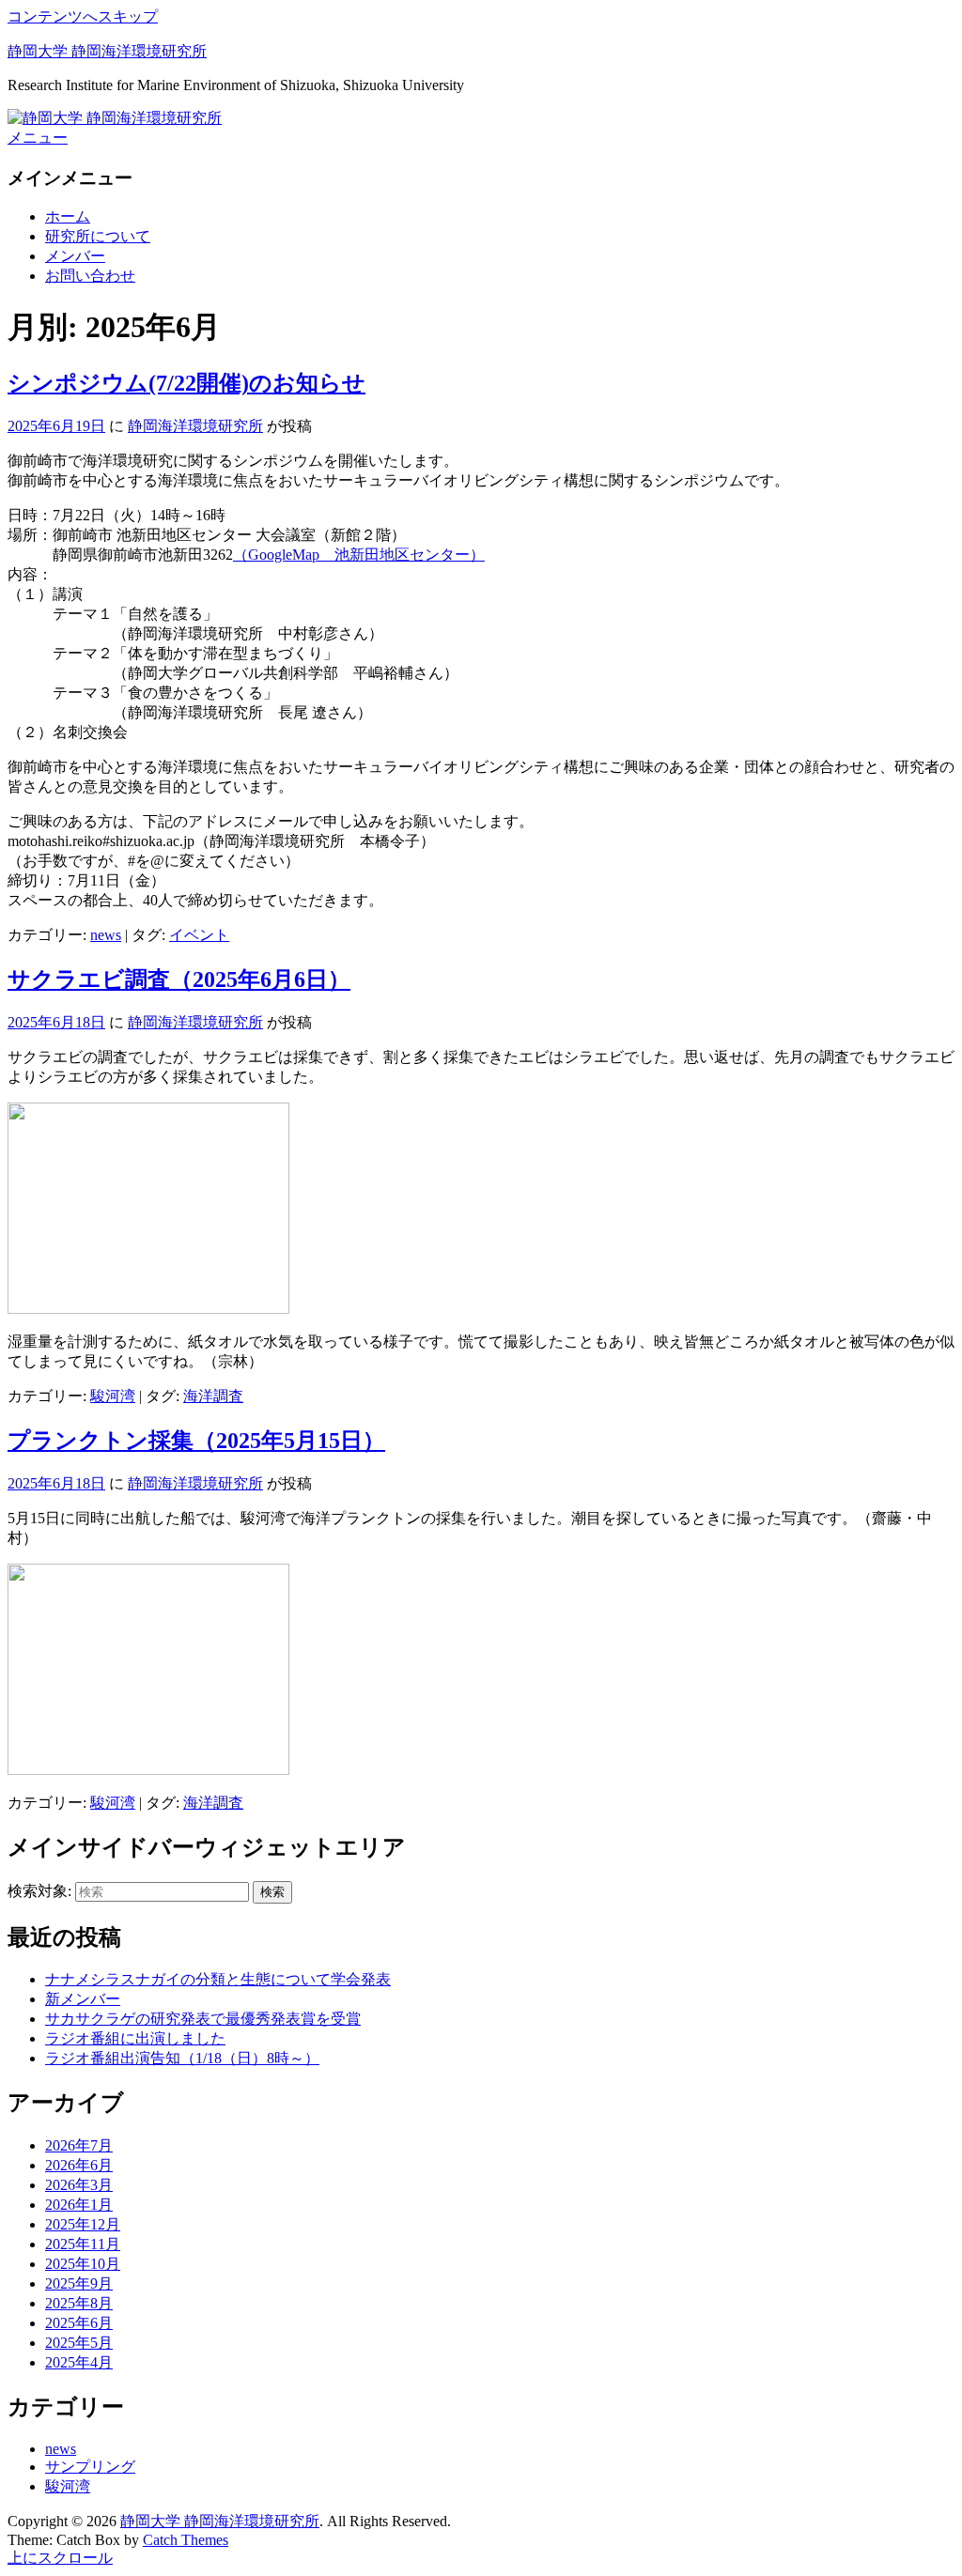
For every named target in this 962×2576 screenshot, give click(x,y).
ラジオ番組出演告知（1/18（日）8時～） (182, 2058)
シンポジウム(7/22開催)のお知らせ (186, 383)
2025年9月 (79, 2283)
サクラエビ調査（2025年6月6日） (179, 979)
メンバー (75, 256)
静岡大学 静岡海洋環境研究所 (107, 51)
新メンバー (83, 1999)
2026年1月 (79, 2205)
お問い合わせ (90, 276)
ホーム (68, 216)
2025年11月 (83, 2244)
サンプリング (90, 2467)
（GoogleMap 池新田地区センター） (359, 555)
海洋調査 (213, 1396)
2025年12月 (83, 2224)
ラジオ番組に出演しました (135, 2038)
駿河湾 (113, 1396)
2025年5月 (79, 2343)
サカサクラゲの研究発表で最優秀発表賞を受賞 (203, 2019)
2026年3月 (79, 2185)
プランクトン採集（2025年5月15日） (196, 1441)
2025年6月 (79, 2323)
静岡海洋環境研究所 (195, 426)
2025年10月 (83, 2264)
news (106, 935)
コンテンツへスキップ (83, 16)
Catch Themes (186, 2540)
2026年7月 (79, 2145)
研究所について (98, 236)
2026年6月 (79, 2165)
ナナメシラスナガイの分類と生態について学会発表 (218, 1979)
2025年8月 (79, 2303)
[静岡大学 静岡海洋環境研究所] (115, 118)
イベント (199, 935)
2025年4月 (79, 2362)
